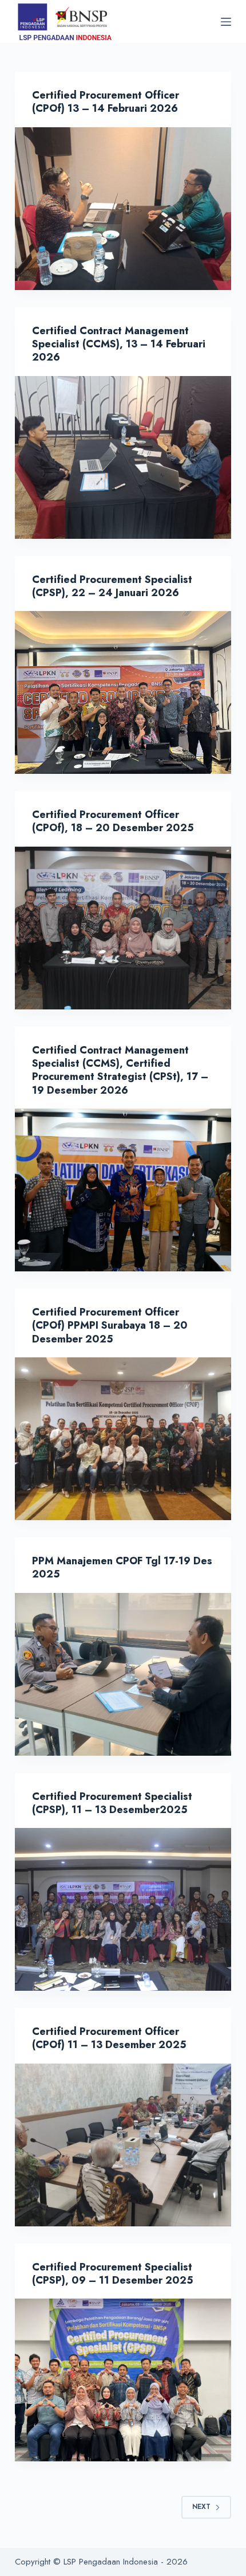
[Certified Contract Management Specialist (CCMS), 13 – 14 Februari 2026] (123, 457)
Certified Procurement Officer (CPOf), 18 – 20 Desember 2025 (113, 821)
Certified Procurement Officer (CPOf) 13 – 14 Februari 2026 (106, 102)
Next (201, 2507)
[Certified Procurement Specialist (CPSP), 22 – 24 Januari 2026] (123, 692)
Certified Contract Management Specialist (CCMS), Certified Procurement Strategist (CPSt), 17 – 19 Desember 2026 (120, 1070)
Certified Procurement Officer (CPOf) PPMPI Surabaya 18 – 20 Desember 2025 (110, 1326)
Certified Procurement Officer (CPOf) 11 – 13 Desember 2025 (109, 2038)
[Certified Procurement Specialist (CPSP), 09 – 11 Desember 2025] (123, 2380)
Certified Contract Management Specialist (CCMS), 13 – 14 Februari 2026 (119, 344)
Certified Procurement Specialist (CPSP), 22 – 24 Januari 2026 (112, 586)
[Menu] (226, 22)
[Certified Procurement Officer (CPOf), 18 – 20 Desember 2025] (123, 928)
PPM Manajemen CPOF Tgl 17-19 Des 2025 (122, 1567)
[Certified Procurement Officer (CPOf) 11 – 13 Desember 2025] (123, 2145)
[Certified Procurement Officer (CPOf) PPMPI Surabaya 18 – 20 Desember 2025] (123, 1439)
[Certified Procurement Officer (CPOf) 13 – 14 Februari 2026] (123, 209)
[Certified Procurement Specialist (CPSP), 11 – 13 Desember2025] (123, 1909)
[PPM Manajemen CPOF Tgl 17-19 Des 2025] (123, 1674)
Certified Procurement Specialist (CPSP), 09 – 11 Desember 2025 (113, 2274)
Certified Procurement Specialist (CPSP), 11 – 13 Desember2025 (112, 1803)
